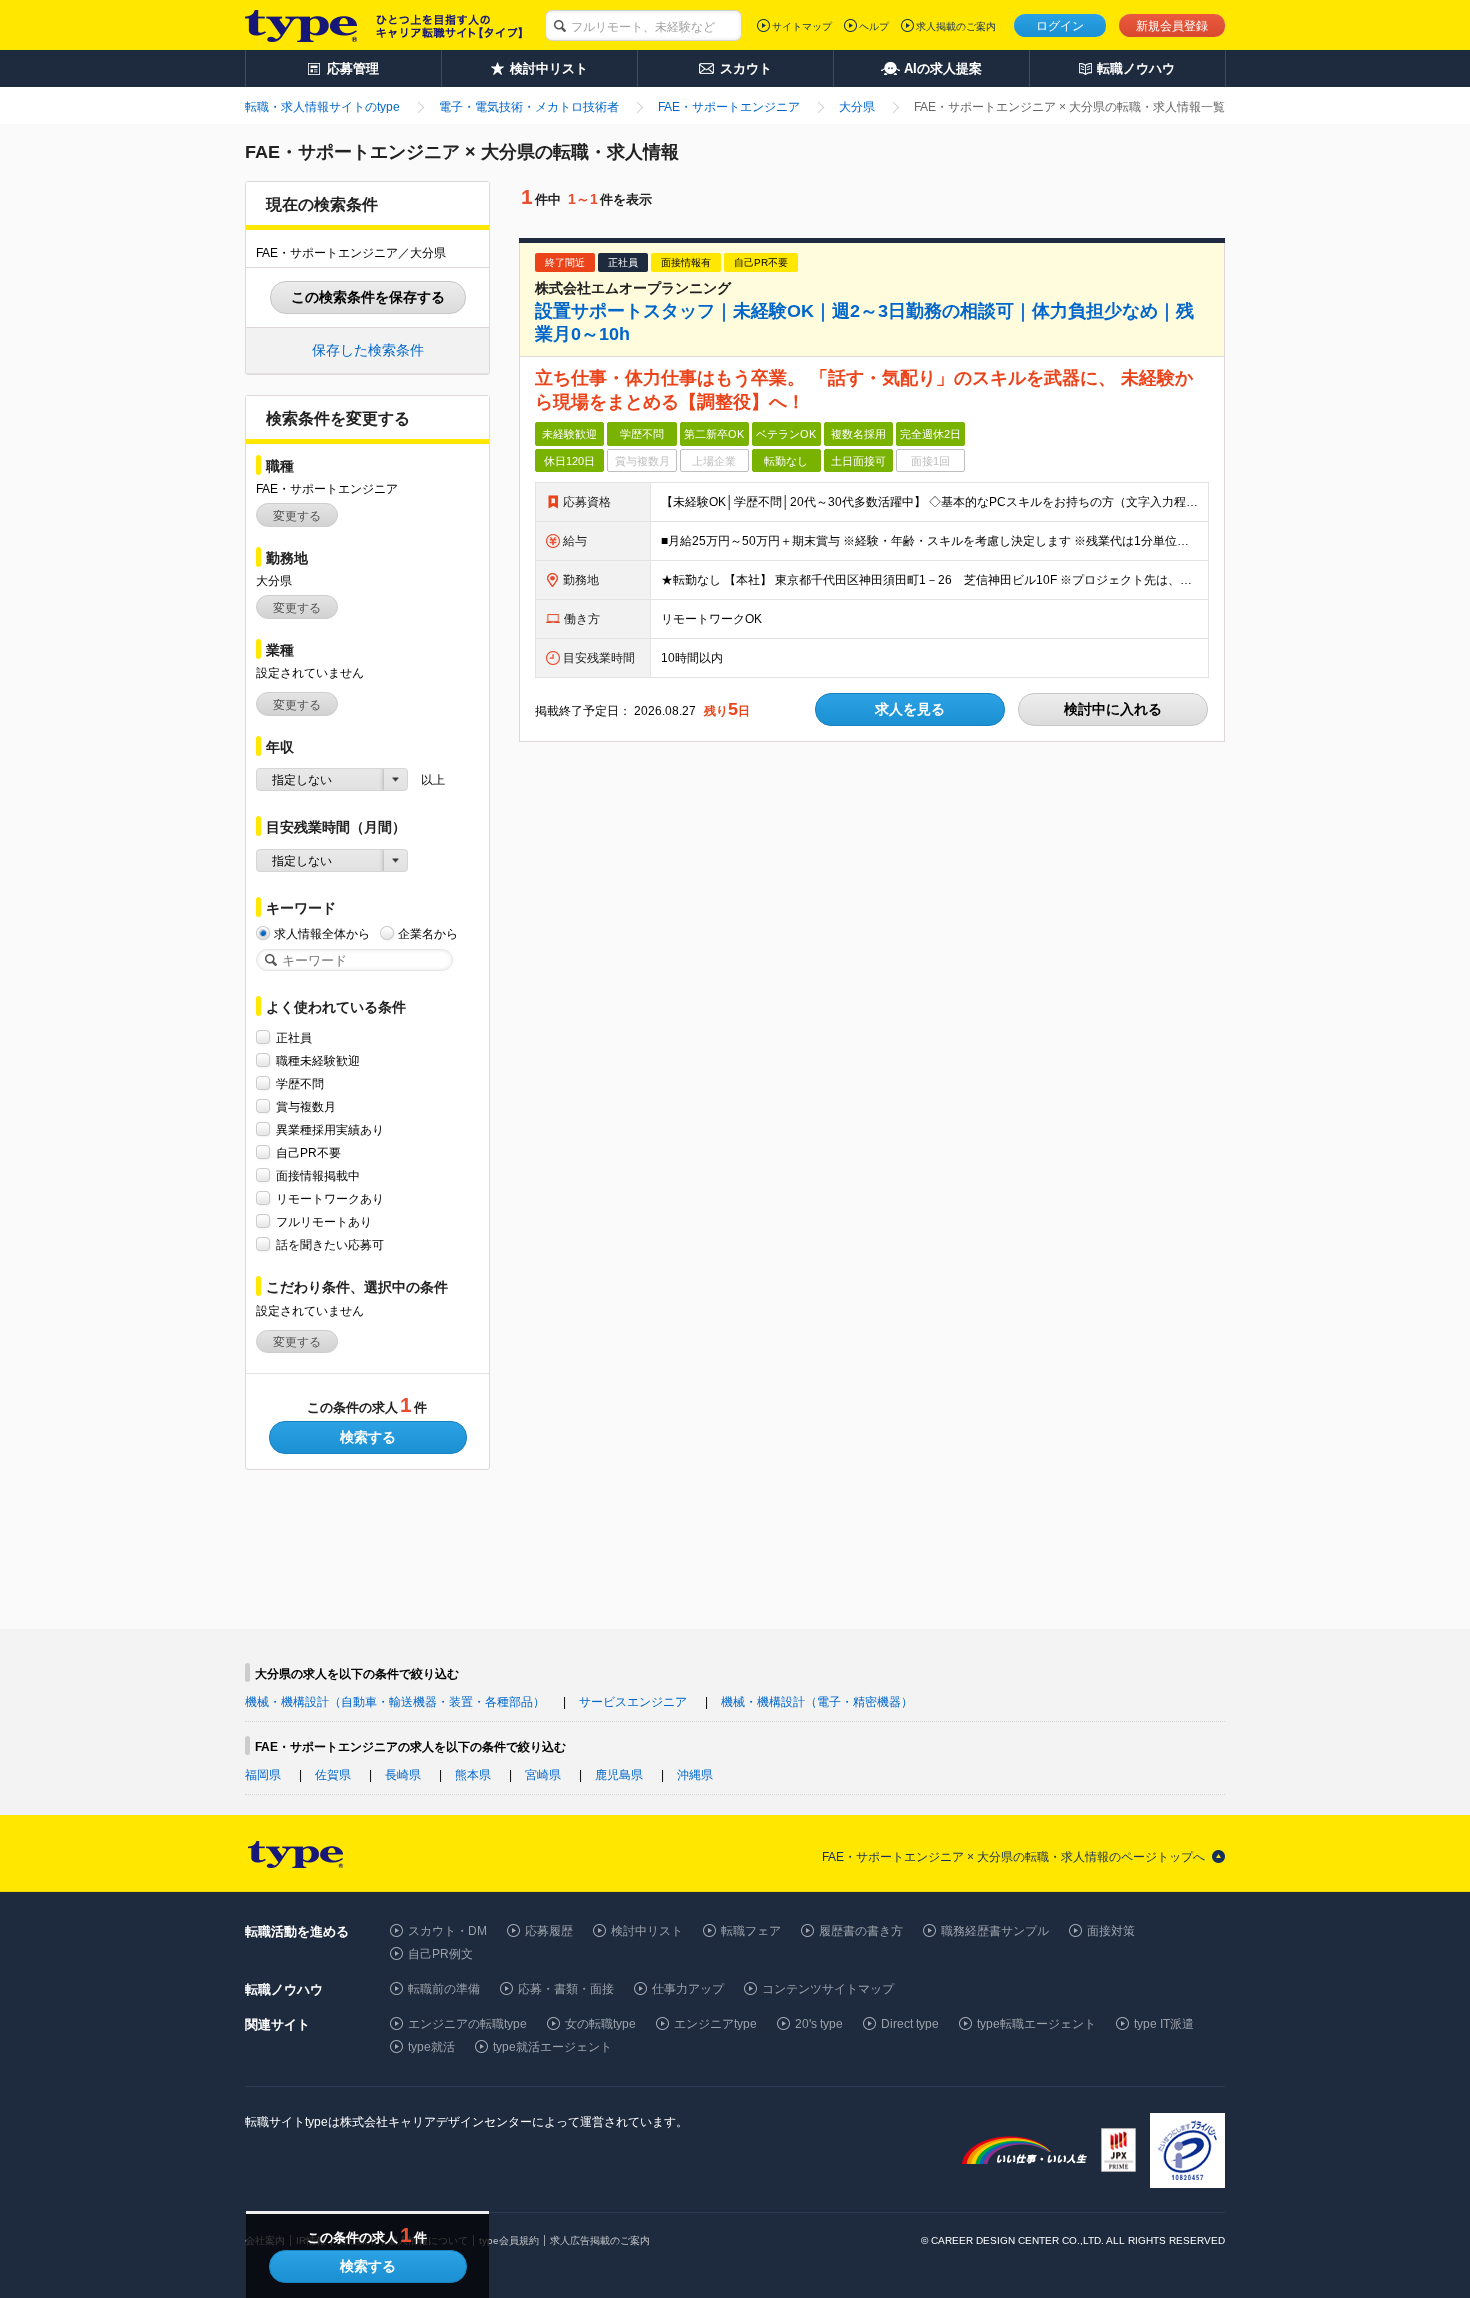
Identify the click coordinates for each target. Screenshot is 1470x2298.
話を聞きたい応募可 (330, 1245)
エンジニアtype (715, 2024)
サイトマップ (802, 26)
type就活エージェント (552, 2047)
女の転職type (600, 2024)
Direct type (910, 2024)
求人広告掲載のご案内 (600, 2240)
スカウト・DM (447, 1931)
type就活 (431, 2047)
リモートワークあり (330, 1199)
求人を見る (910, 709)
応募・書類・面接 (566, 1989)
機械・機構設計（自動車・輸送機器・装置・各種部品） (395, 1702)
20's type (819, 2024)
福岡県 (263, 1775)
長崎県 (403, 1775)
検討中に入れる (1113, 709)
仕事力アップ (688, 1989)
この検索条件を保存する (368, 297)
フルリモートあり (324, 1222)
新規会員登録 (1172, 26)
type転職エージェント (1036, 2024)
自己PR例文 (440, 1954)
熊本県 (473, 1775)
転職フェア (751, 1931)
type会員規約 (509, 2240)
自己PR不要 (308, 1153)
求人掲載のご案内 (956, 26)
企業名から (428, 934)
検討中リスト (647, 1931)
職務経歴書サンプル (995, 1931)
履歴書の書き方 (861, 1931)
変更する (297, 516)
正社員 (294, 1038)
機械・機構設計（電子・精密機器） (817, 1702)
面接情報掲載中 (318, 1176)
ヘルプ (874, 26)
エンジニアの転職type (467, 2024)
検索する (368, 1437)
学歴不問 (300, 1084)
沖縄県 (695, 1775)
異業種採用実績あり (330, 1130)
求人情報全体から (322, 934)
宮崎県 (543, 1775)
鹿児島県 (619, 1775)
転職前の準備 (444, 1989)
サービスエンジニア (633, 1702)
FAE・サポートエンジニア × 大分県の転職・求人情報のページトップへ (1013, 1857)
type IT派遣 (1164, 2024)
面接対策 (1111, 1931)
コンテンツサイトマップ (828, 1989)
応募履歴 (549, 1931)
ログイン (1060, 26)
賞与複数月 (306, 1107)
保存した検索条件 (368, 350)
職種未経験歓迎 (318, 1061)
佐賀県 (333, 1775)
